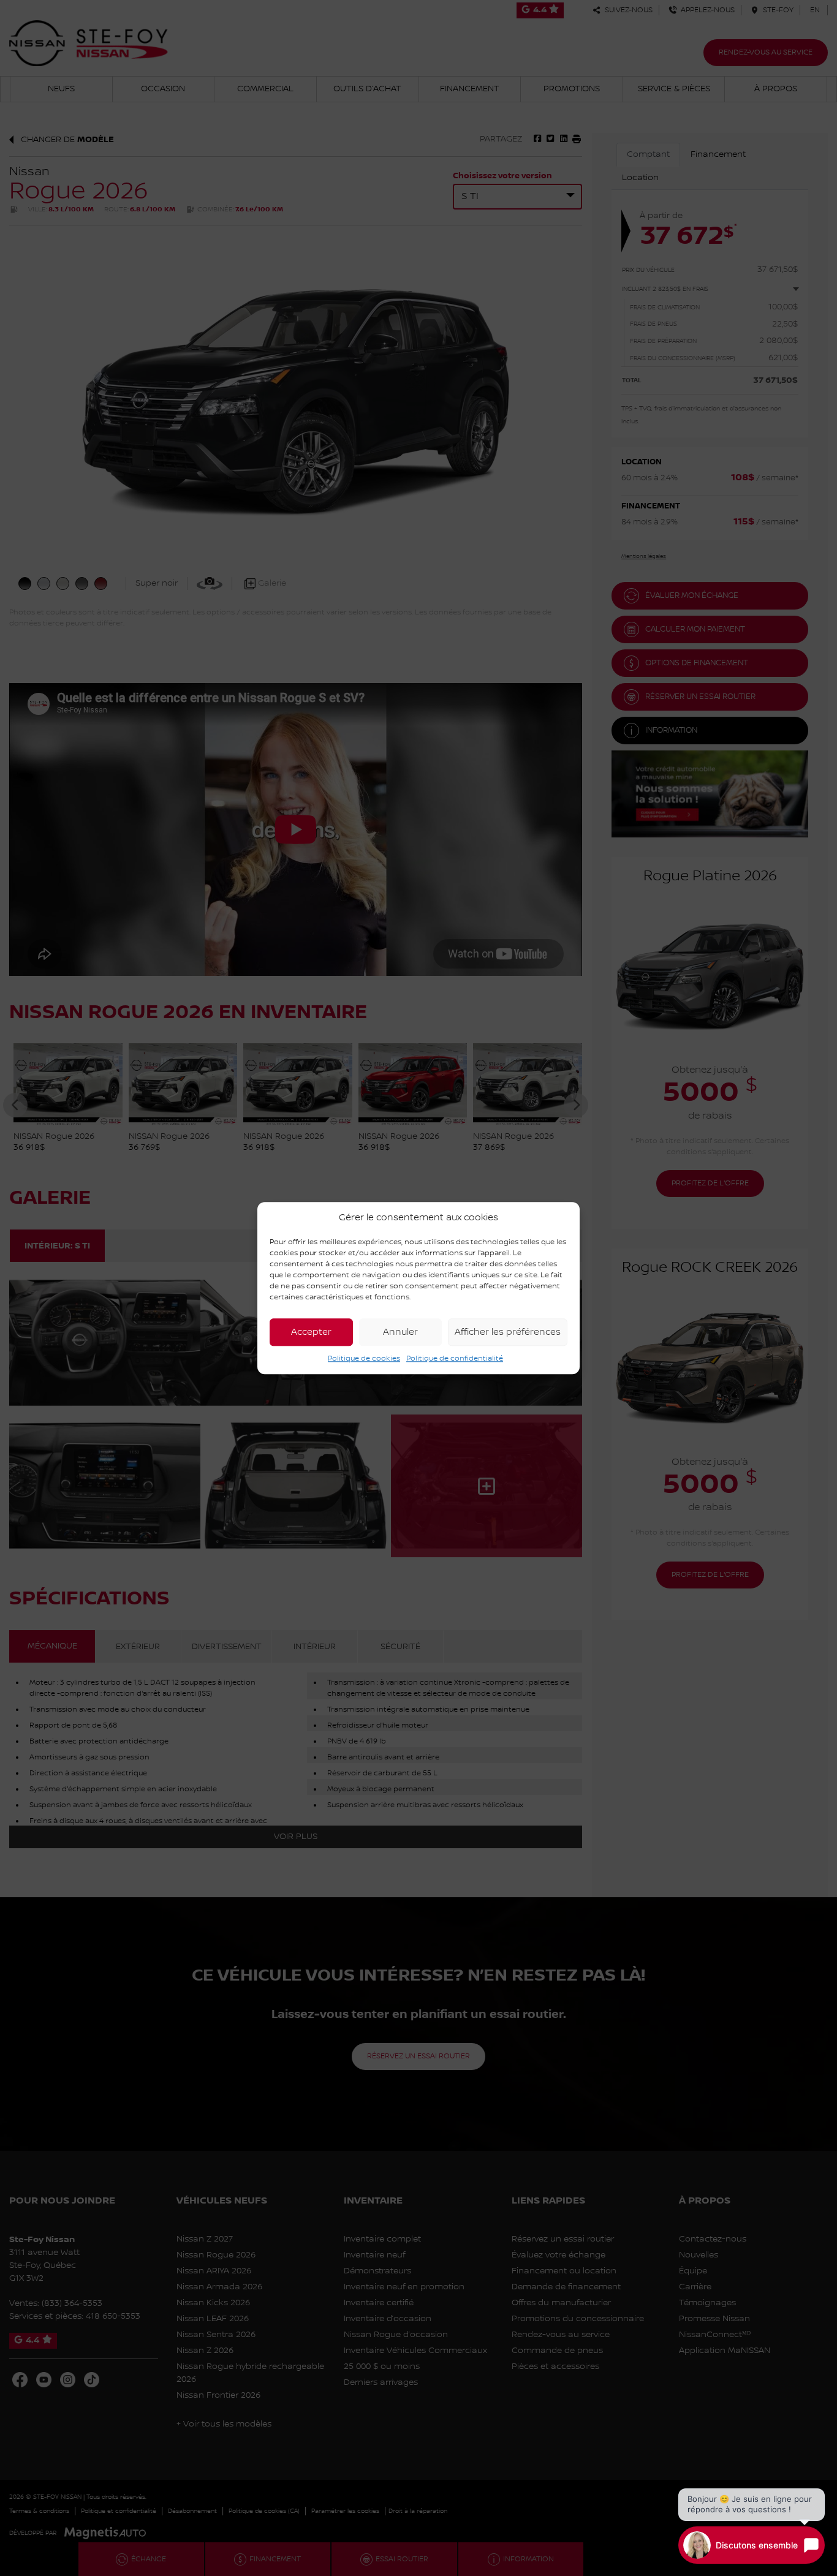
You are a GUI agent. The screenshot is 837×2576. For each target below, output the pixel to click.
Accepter (311, 1332)
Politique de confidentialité (455, 1358)
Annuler (400, 1332)
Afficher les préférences (508, 1332)
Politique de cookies (364, 1358)
